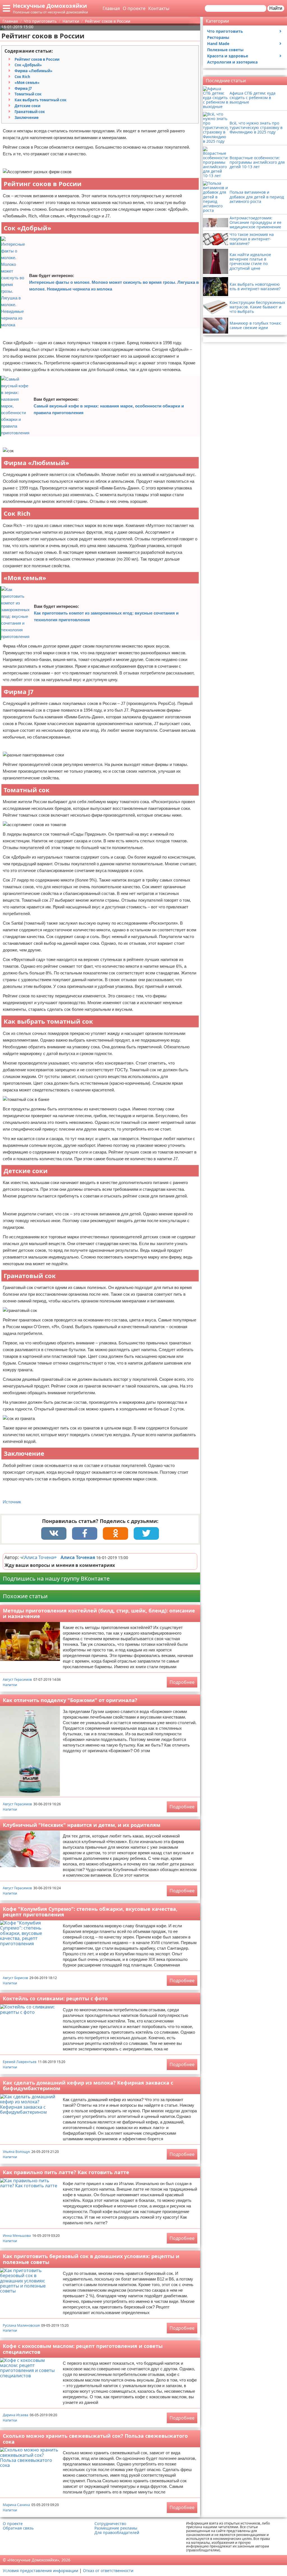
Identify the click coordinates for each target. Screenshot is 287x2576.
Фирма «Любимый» (33, 71)
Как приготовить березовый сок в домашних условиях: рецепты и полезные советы (91, 2259)
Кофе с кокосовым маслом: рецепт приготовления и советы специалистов (83, 2349)
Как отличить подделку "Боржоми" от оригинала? (70, 1700)
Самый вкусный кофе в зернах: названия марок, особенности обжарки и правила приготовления (109, 409)
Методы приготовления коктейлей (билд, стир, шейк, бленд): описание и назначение (99, 1613)
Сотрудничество (110, 2524)
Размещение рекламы (116, 2528)
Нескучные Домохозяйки (50, 6)
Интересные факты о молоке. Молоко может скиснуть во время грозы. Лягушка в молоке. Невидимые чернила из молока (114, 286)
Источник (12, 1502)
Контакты (159, 8)
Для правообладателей (117, 2533)
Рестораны (218, 37)
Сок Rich (22, 77)
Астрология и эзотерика (232, 62)
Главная (111, 8)
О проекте (134, 8)
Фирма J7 (23, 88)
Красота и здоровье (228, 56)
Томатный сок (28, 94)
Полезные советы (225, 50)
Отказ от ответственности (108, 2571)
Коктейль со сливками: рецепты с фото (55, 1998)
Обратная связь (18, 2528)
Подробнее (182, 1682)
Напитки (10, 1685)
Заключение (27, 118)
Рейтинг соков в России (37, 59)
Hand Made (218, 44)
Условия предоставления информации (40, 2571)
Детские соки (27, 106)
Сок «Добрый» (28, 65)
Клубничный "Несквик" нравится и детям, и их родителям (82, 1825)
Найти (276, 8)
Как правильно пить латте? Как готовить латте (66, 2172)
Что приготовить (225, 31)
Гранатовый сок (30, 112)
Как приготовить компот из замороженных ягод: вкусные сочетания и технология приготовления (106, 616)
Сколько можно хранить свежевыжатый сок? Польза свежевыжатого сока (95, 2439)
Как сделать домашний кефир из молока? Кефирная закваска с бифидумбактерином (88, 2086)
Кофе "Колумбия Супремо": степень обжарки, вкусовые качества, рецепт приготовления (90, 1912)
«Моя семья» (27, 83)
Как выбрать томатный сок (40, 100)
